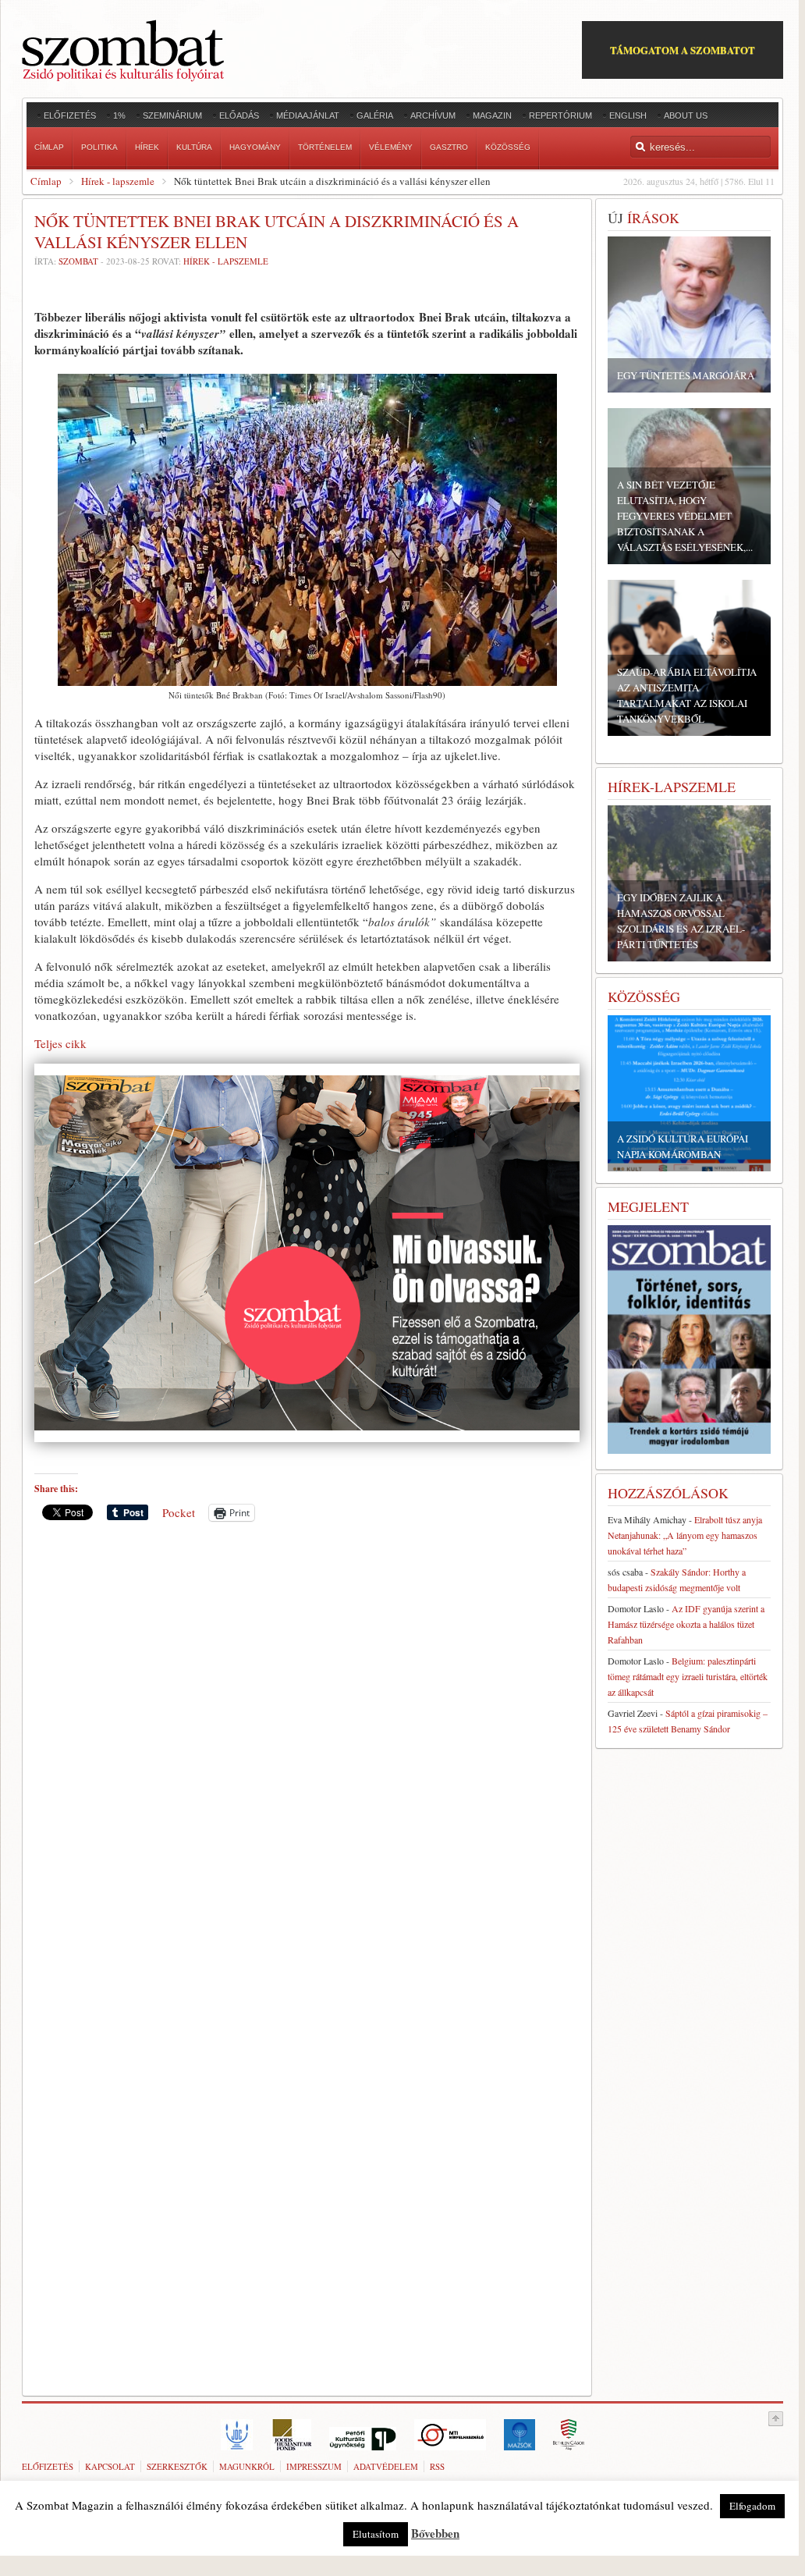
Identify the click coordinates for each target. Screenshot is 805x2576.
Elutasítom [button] (376, 2534)
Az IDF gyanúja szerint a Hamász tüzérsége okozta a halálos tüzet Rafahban (686, 1624)
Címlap (46, 181)
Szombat (78, 261)
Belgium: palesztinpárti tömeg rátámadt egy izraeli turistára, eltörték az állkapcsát (688, 1676)
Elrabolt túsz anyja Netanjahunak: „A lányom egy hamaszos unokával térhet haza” (685, 1535)
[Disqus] (307, 1750)
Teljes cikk (60, 1043)
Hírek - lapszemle (118, 181)
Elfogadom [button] (752, 2506)
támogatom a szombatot (683, 50)
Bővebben (435, 2533)
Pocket (179, 1512)
